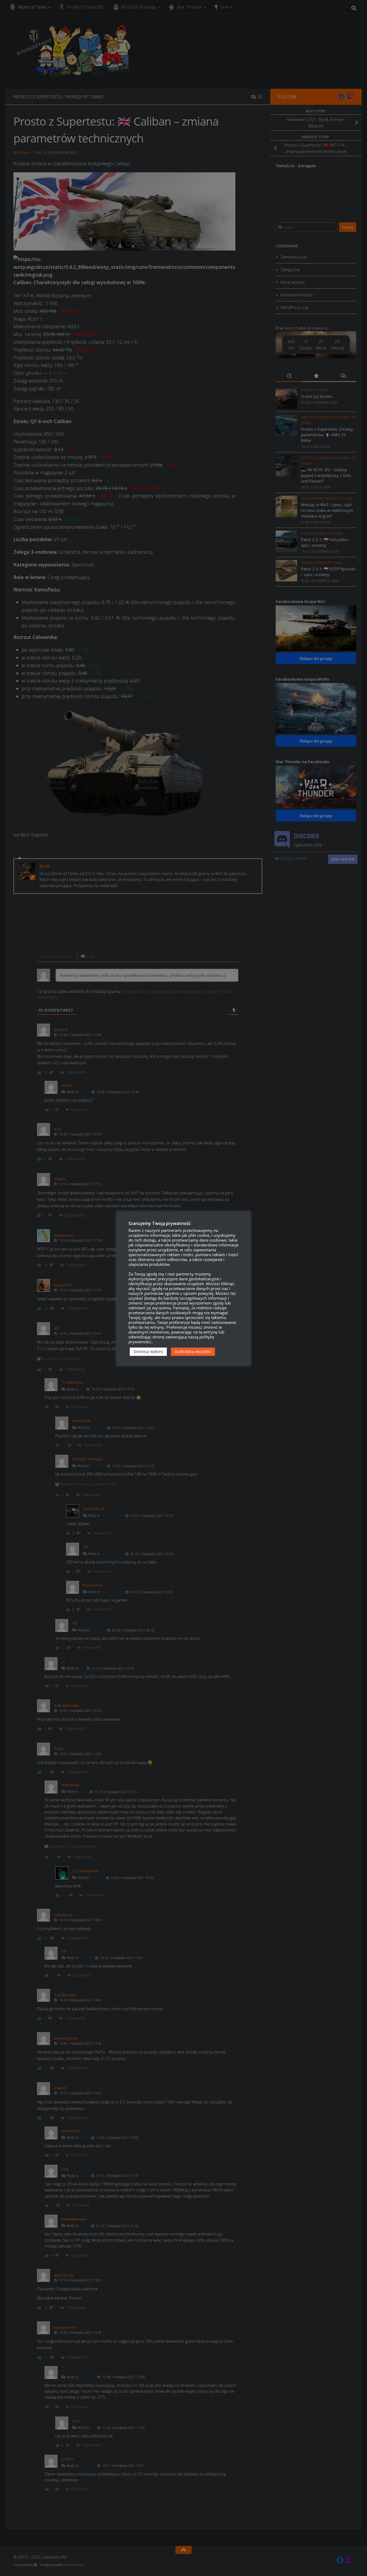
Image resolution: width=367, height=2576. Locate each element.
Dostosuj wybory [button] (148, 1351)
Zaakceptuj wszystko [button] (193, 1351)
